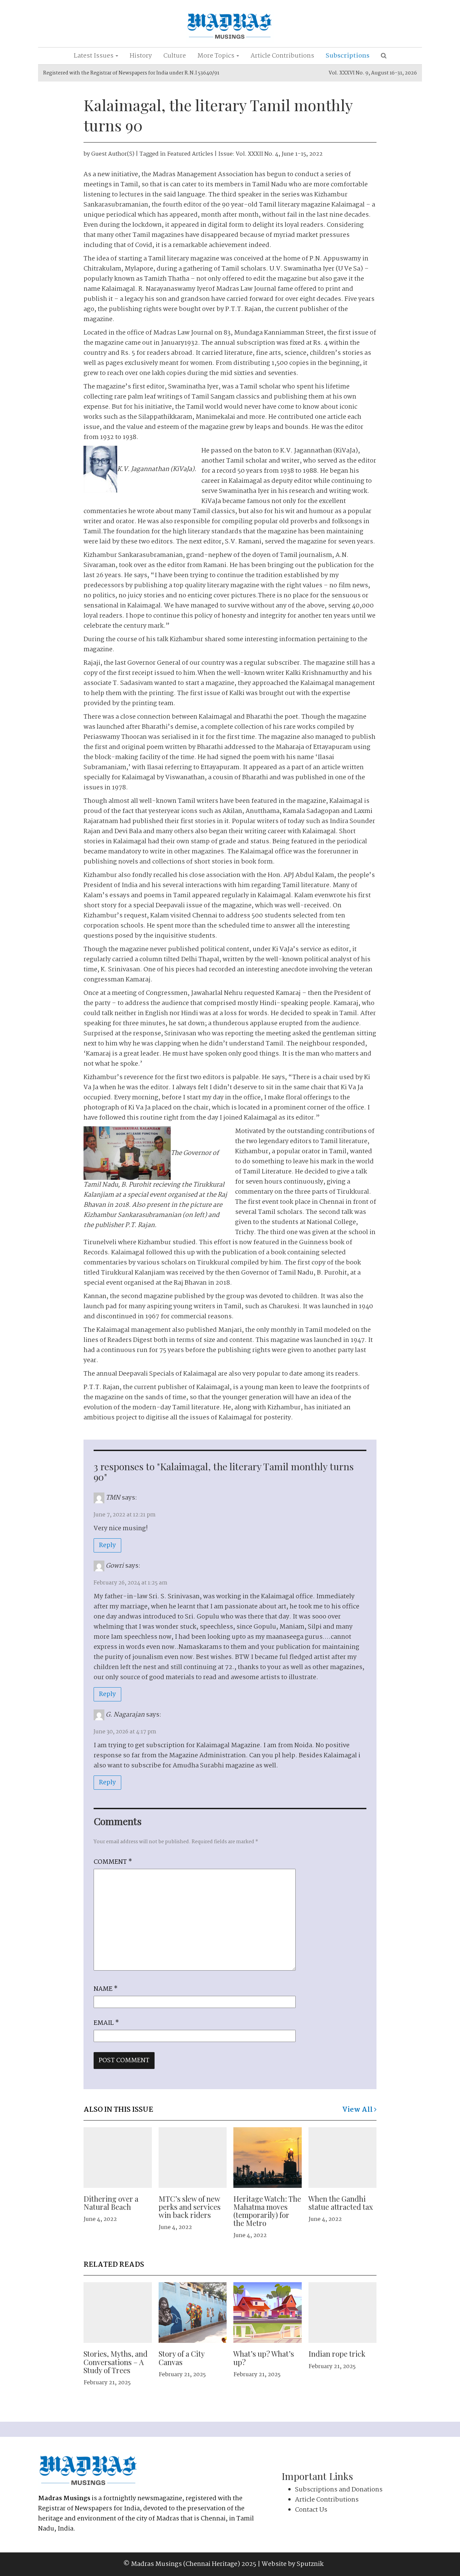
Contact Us (311, 2510)
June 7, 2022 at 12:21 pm (125, 1515)
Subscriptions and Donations (339, 2490)
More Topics (217, 56)
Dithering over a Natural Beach (111, 2203)
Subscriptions (348, 56)
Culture (175, 56)
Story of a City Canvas (182, 2358)
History (141, 56)
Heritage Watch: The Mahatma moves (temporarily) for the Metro (267, 2211)
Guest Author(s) (113, 154)
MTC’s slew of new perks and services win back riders (190, 2207)
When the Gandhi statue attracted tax (341, 2203)
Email (106, 2023)
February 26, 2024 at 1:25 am (130, 1583)
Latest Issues (94, 56)
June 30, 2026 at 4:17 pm (125, 1732)
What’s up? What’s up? (264, 2358)
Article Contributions (282, 56)
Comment (113, 1862)
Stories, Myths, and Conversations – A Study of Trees (116, 2362)
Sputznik (310, 2564)
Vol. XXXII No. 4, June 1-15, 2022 (279, 154)
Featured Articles (190, 154)
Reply (107, 1545)
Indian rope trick (337, 2354)
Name (106, 1989)
